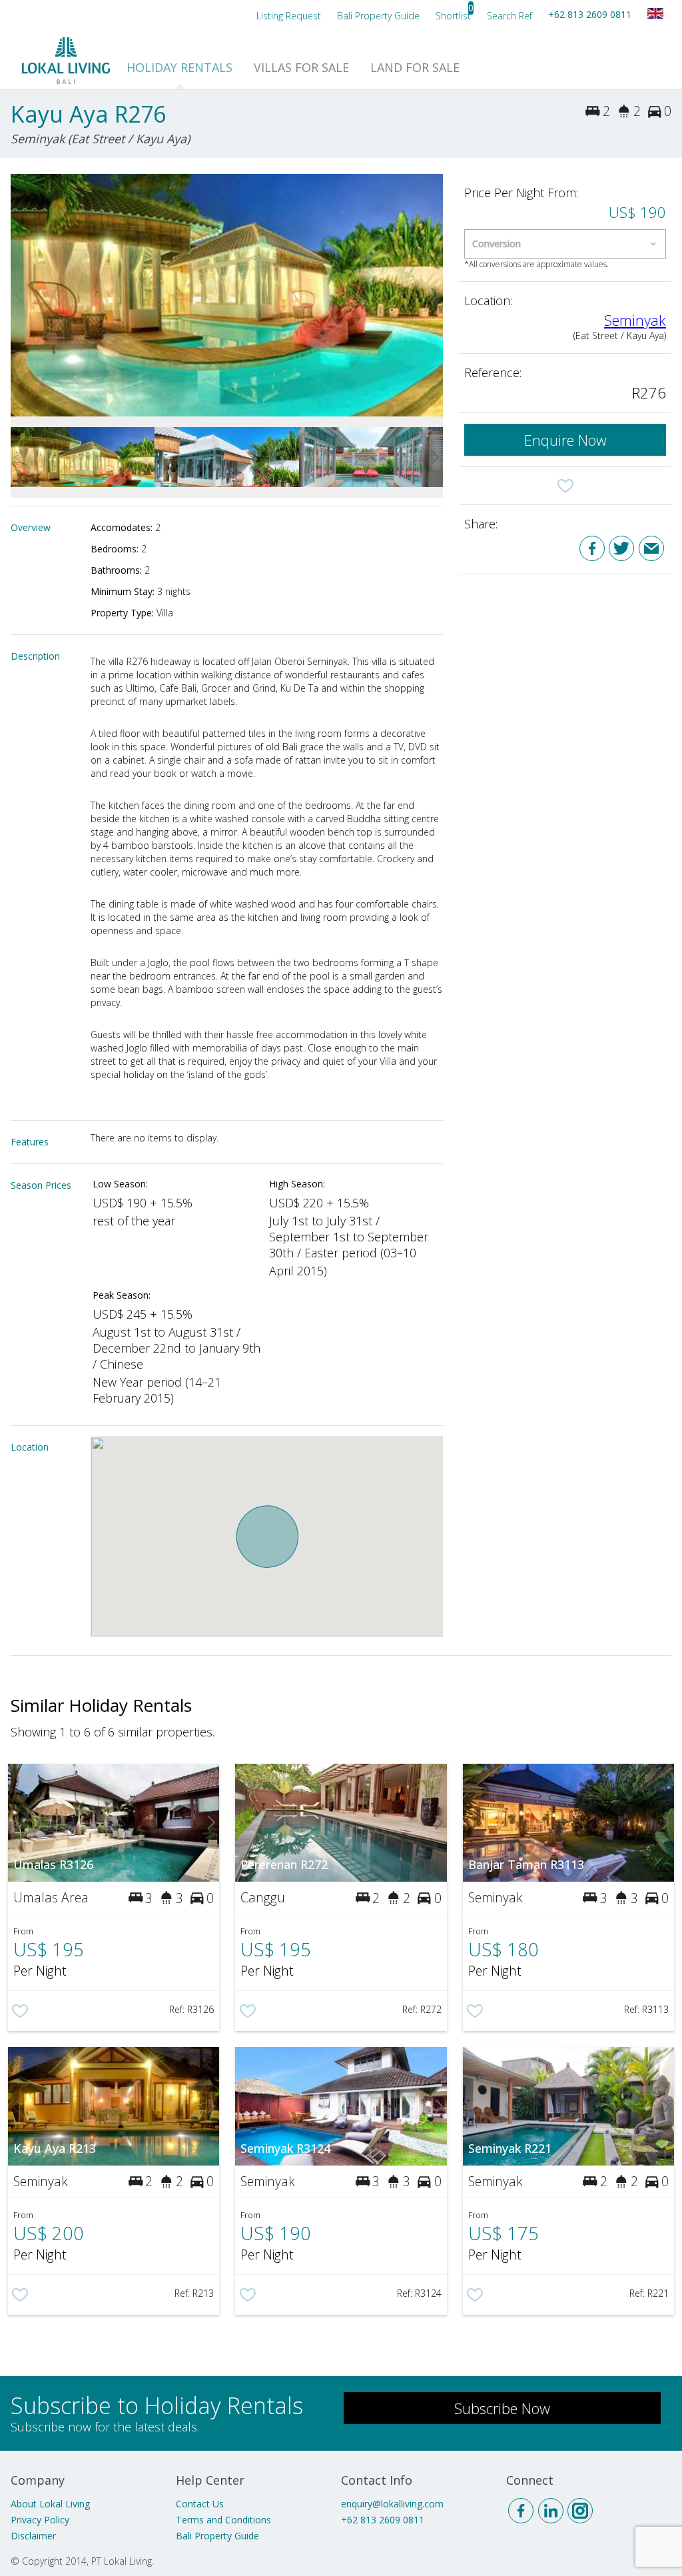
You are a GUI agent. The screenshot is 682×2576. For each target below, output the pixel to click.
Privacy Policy (40, 2520)
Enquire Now (565, 440)
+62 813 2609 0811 (590, 14)
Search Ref (510, 16)
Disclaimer (33, 2536)
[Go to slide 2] (435, 295)
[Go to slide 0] (19, 295)
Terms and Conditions (223, 2520)
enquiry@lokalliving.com (392, 2504)
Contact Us (200, 2504)
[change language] (655, 13)
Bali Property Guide (217, 2536)
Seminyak (635, 320)
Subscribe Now (502, 2408)
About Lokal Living (50, 2504)
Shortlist (453, 16)
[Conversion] (565, 244)
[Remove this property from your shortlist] (565, 486)
